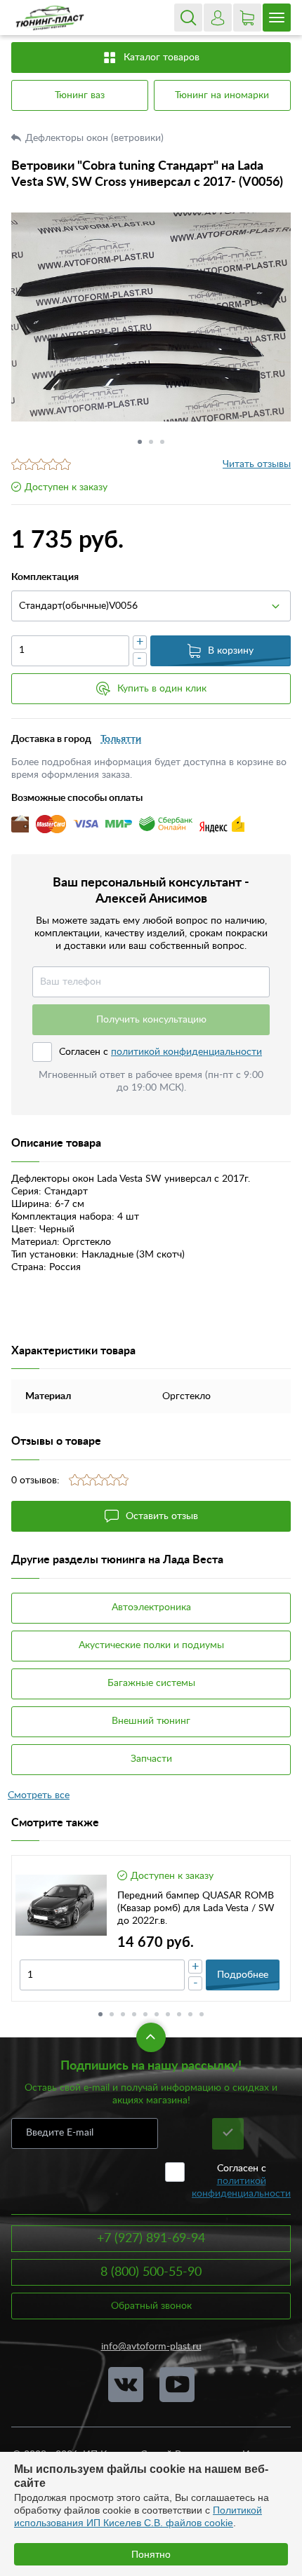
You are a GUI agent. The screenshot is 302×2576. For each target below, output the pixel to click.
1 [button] (140, 442)
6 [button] (157, 2014)
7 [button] (168, 2014)
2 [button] (151, 442)
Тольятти (121, 739)
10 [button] (202, 2014)
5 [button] (145, 2014)
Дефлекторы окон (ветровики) (96, 138)
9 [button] (190, 2014)
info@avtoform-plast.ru (151, 2347)
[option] (151, 317)
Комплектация (45, 577)
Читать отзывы (257, 464)
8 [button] (179, 2014)
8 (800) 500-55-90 (151, 2272)
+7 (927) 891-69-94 (151, 2239)
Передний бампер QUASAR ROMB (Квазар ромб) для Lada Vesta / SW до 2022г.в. (196, 1908)
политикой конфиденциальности (186, 1052)
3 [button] (162, 442)
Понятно (151, 2554)
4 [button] (134, 2014)
